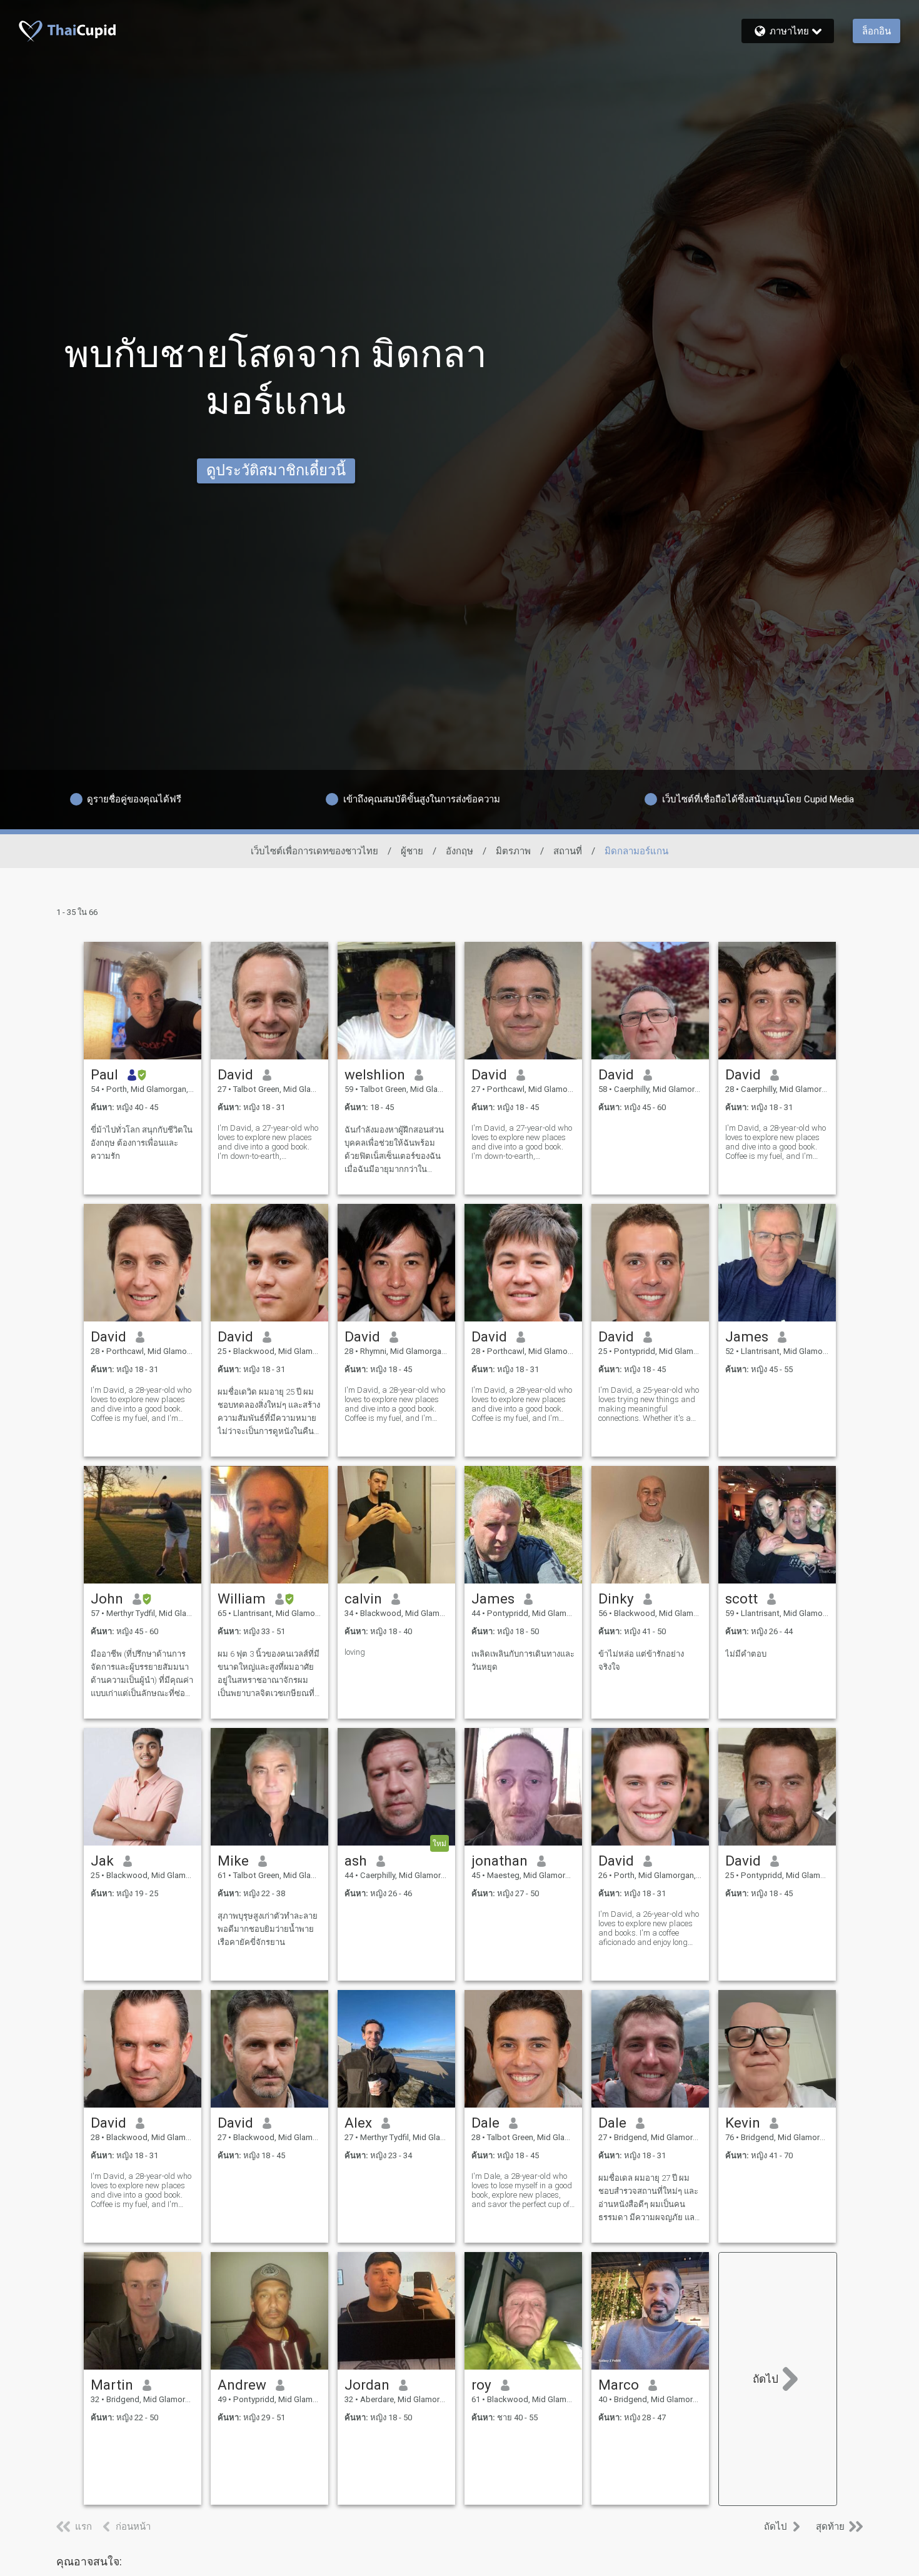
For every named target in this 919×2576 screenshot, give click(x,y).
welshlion (375, 1074)
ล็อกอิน (876, 31)
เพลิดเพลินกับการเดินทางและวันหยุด (523, 1660)
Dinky (616, 1599)
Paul (104, 1074)
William (242, 1599)
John (107, 1599)
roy (481, 2385)
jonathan (500, 1861)
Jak (102, 1861)
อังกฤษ (459, 851)
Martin (112, 2385)
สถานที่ (568, 851)
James (747, 1336)
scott (741, 1599)
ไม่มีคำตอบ (746, 1654)
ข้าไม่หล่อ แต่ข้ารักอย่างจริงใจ (641, 1660)
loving (355, 1652)
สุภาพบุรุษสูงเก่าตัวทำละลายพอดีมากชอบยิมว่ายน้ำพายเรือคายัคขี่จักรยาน (268, 1929)
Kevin (743, 2123)
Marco (619, 2385)
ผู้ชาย (412, 851)
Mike (233, 1861)
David (235, 1074)
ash (356, 1861)
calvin (363, 1599)
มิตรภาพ (513, 851)
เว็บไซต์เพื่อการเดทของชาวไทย (314, 851)
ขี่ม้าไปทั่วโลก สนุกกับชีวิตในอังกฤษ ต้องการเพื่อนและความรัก (142, 1143)
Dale (485, 2123)
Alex (358, 2123)
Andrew (242, 2385)
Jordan (367, 2385)
